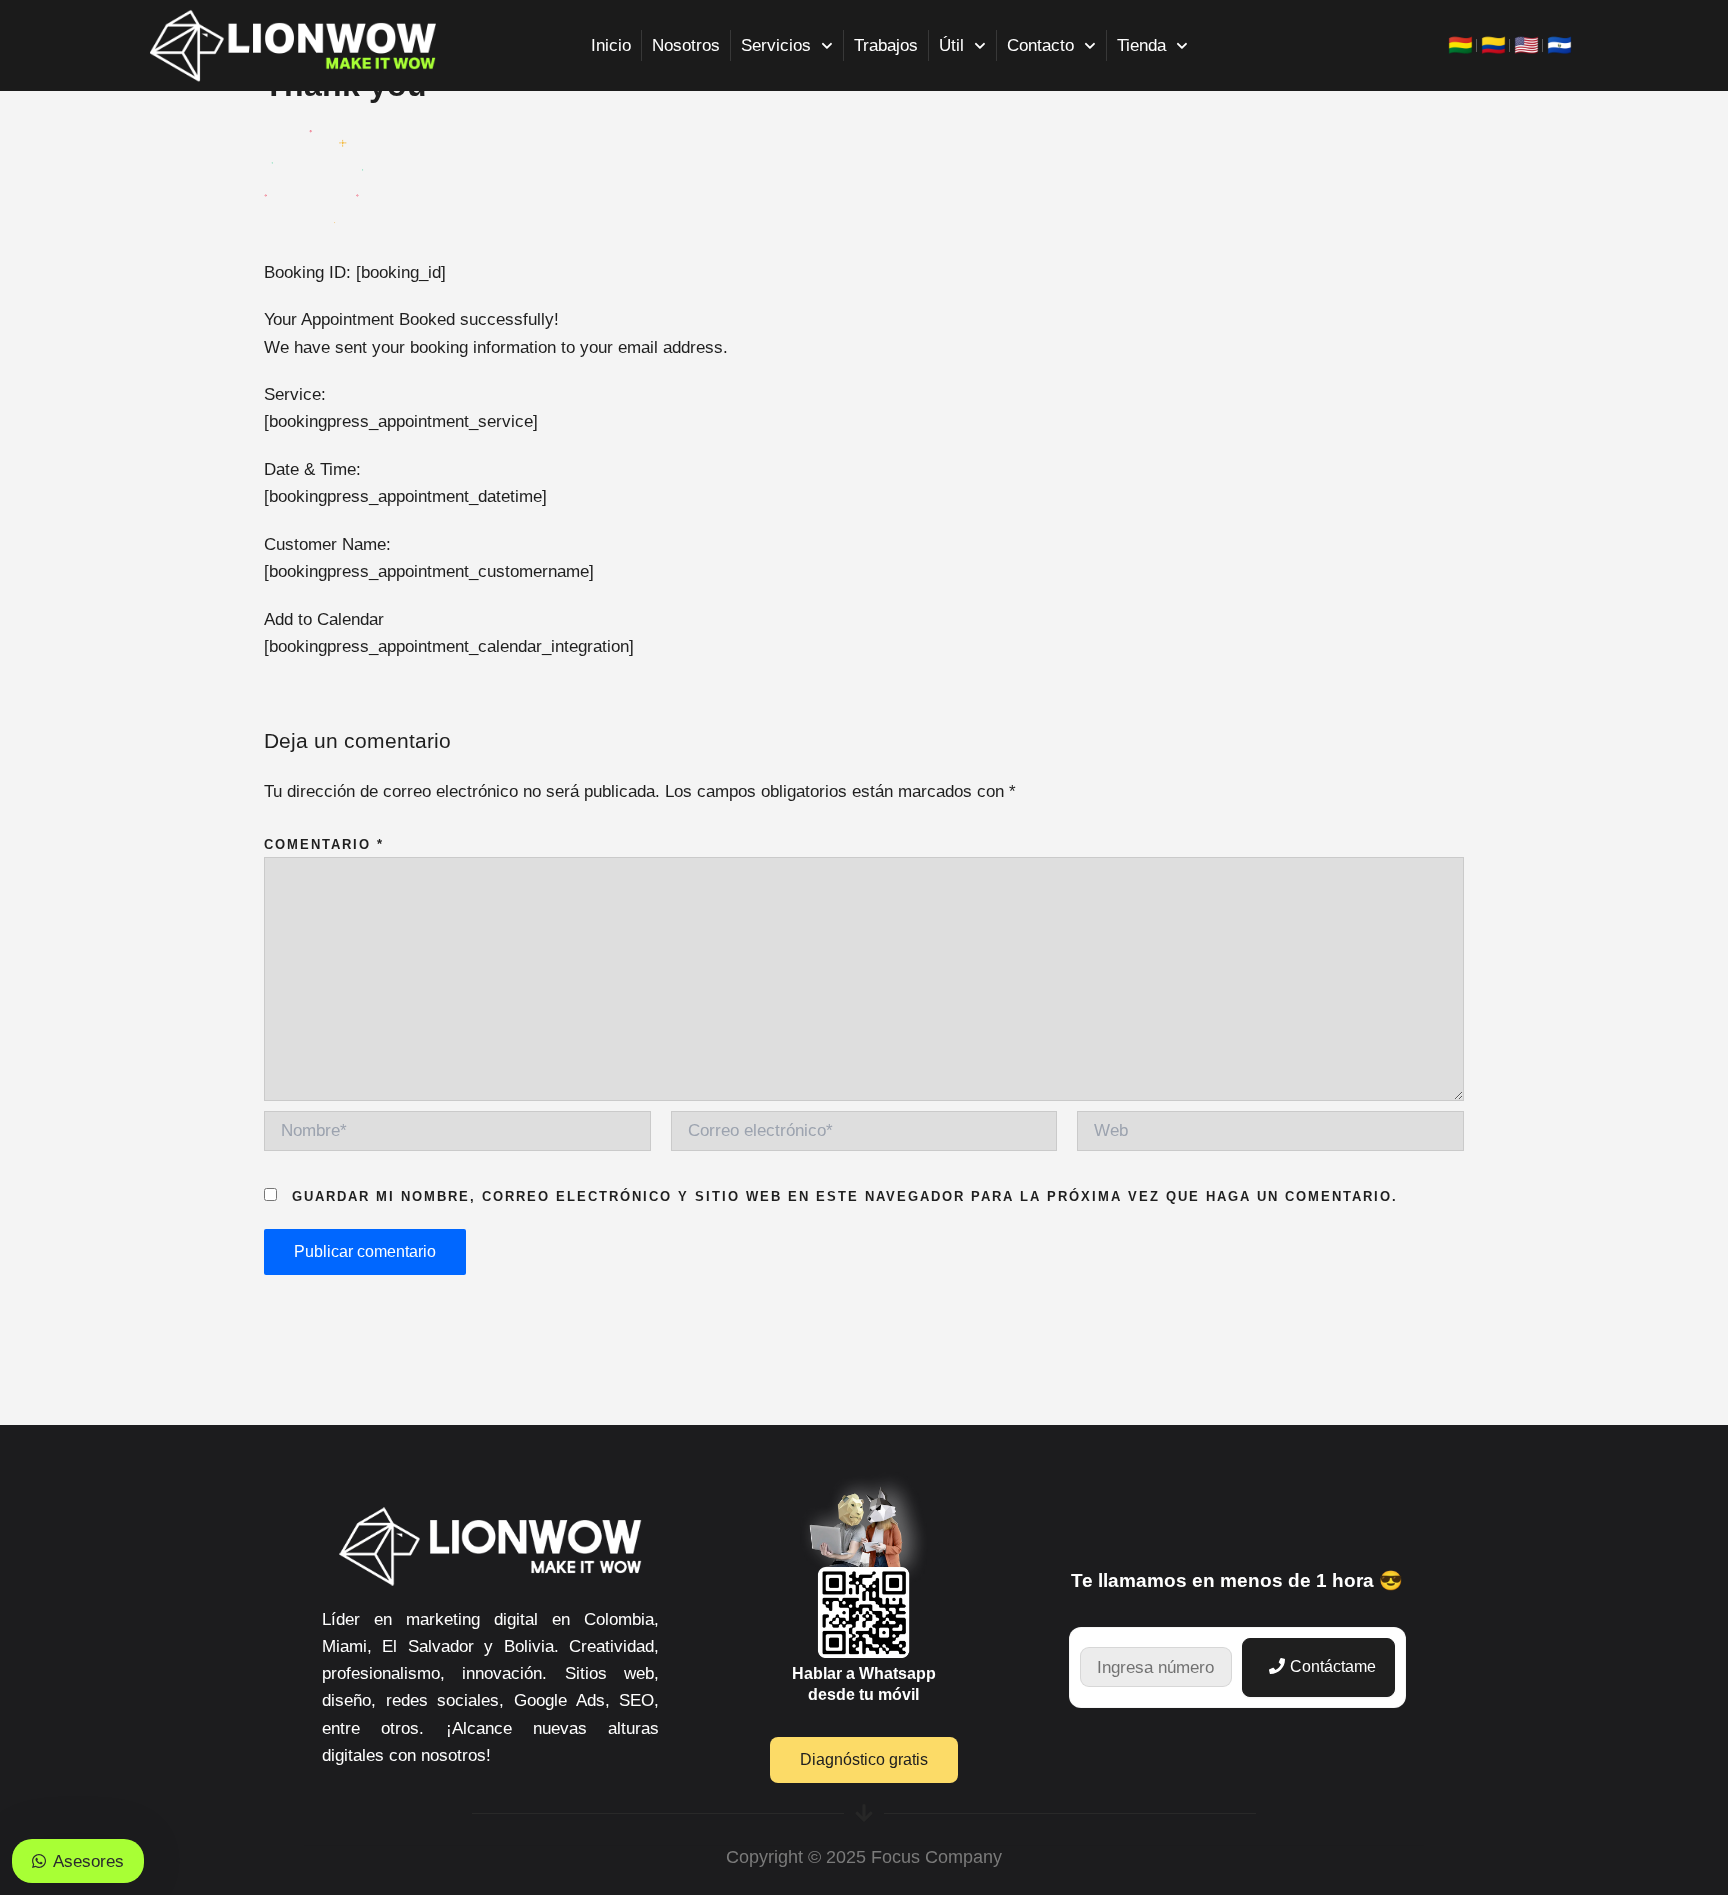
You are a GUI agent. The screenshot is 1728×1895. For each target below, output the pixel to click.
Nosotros (686, 45)
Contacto (1040, 45)
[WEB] (1270, 1135)
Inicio (611, 45)
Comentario (324, 844)
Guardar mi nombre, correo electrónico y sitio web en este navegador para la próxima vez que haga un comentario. (845, 1196)
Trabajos (886, 45)
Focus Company (936, 1857)
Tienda (1141, 45)
